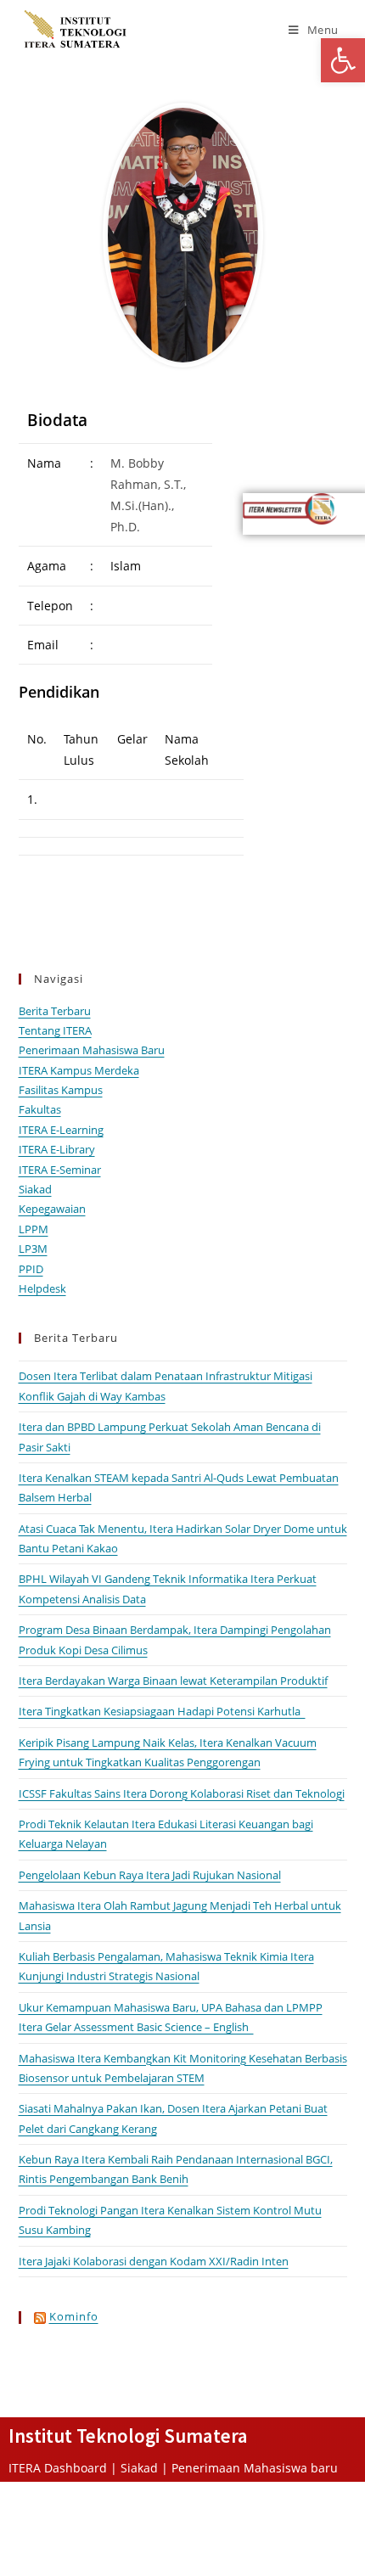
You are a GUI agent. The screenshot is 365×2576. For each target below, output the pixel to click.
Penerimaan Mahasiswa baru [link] (255, 2468)
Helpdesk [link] (42, 1288)
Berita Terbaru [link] (55, 1011)
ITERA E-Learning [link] (61, 1130)
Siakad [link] (35, 1189)
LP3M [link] (33, 1249)
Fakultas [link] (40, 1109)
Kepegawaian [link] (52, 1209)
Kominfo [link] (74, 2316)
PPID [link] (31, 1269)
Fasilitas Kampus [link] (61, 1090)
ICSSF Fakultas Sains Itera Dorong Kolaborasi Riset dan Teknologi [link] (182, 1793)
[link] (343, 60)
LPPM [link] (34, 1229)
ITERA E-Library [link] (57, 1149)
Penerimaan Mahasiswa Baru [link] (92, 1050)
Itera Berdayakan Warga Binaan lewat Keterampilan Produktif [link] (173, 1681)
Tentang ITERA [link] (55, 1030)
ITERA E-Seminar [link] (60, 1170)
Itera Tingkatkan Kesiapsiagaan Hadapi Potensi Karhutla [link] (162, 1711)
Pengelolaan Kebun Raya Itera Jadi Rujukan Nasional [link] (150, 1875)
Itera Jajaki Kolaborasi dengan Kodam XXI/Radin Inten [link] (154, 2261)
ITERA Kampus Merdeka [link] (79, 1070)
